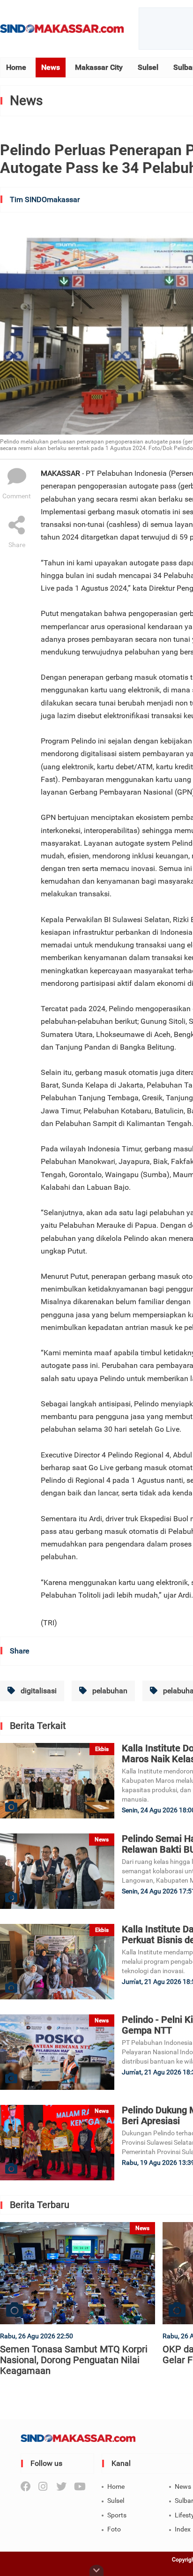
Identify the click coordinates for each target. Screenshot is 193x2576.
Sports (117, 2515)
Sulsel (148, 67)
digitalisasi (38, 1691)
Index (183, 2529)
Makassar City (99, 67)
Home (16, 67)
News (51, 67)
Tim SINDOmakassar (45, 199)
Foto (114, 2529)
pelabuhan (109, 1691)
